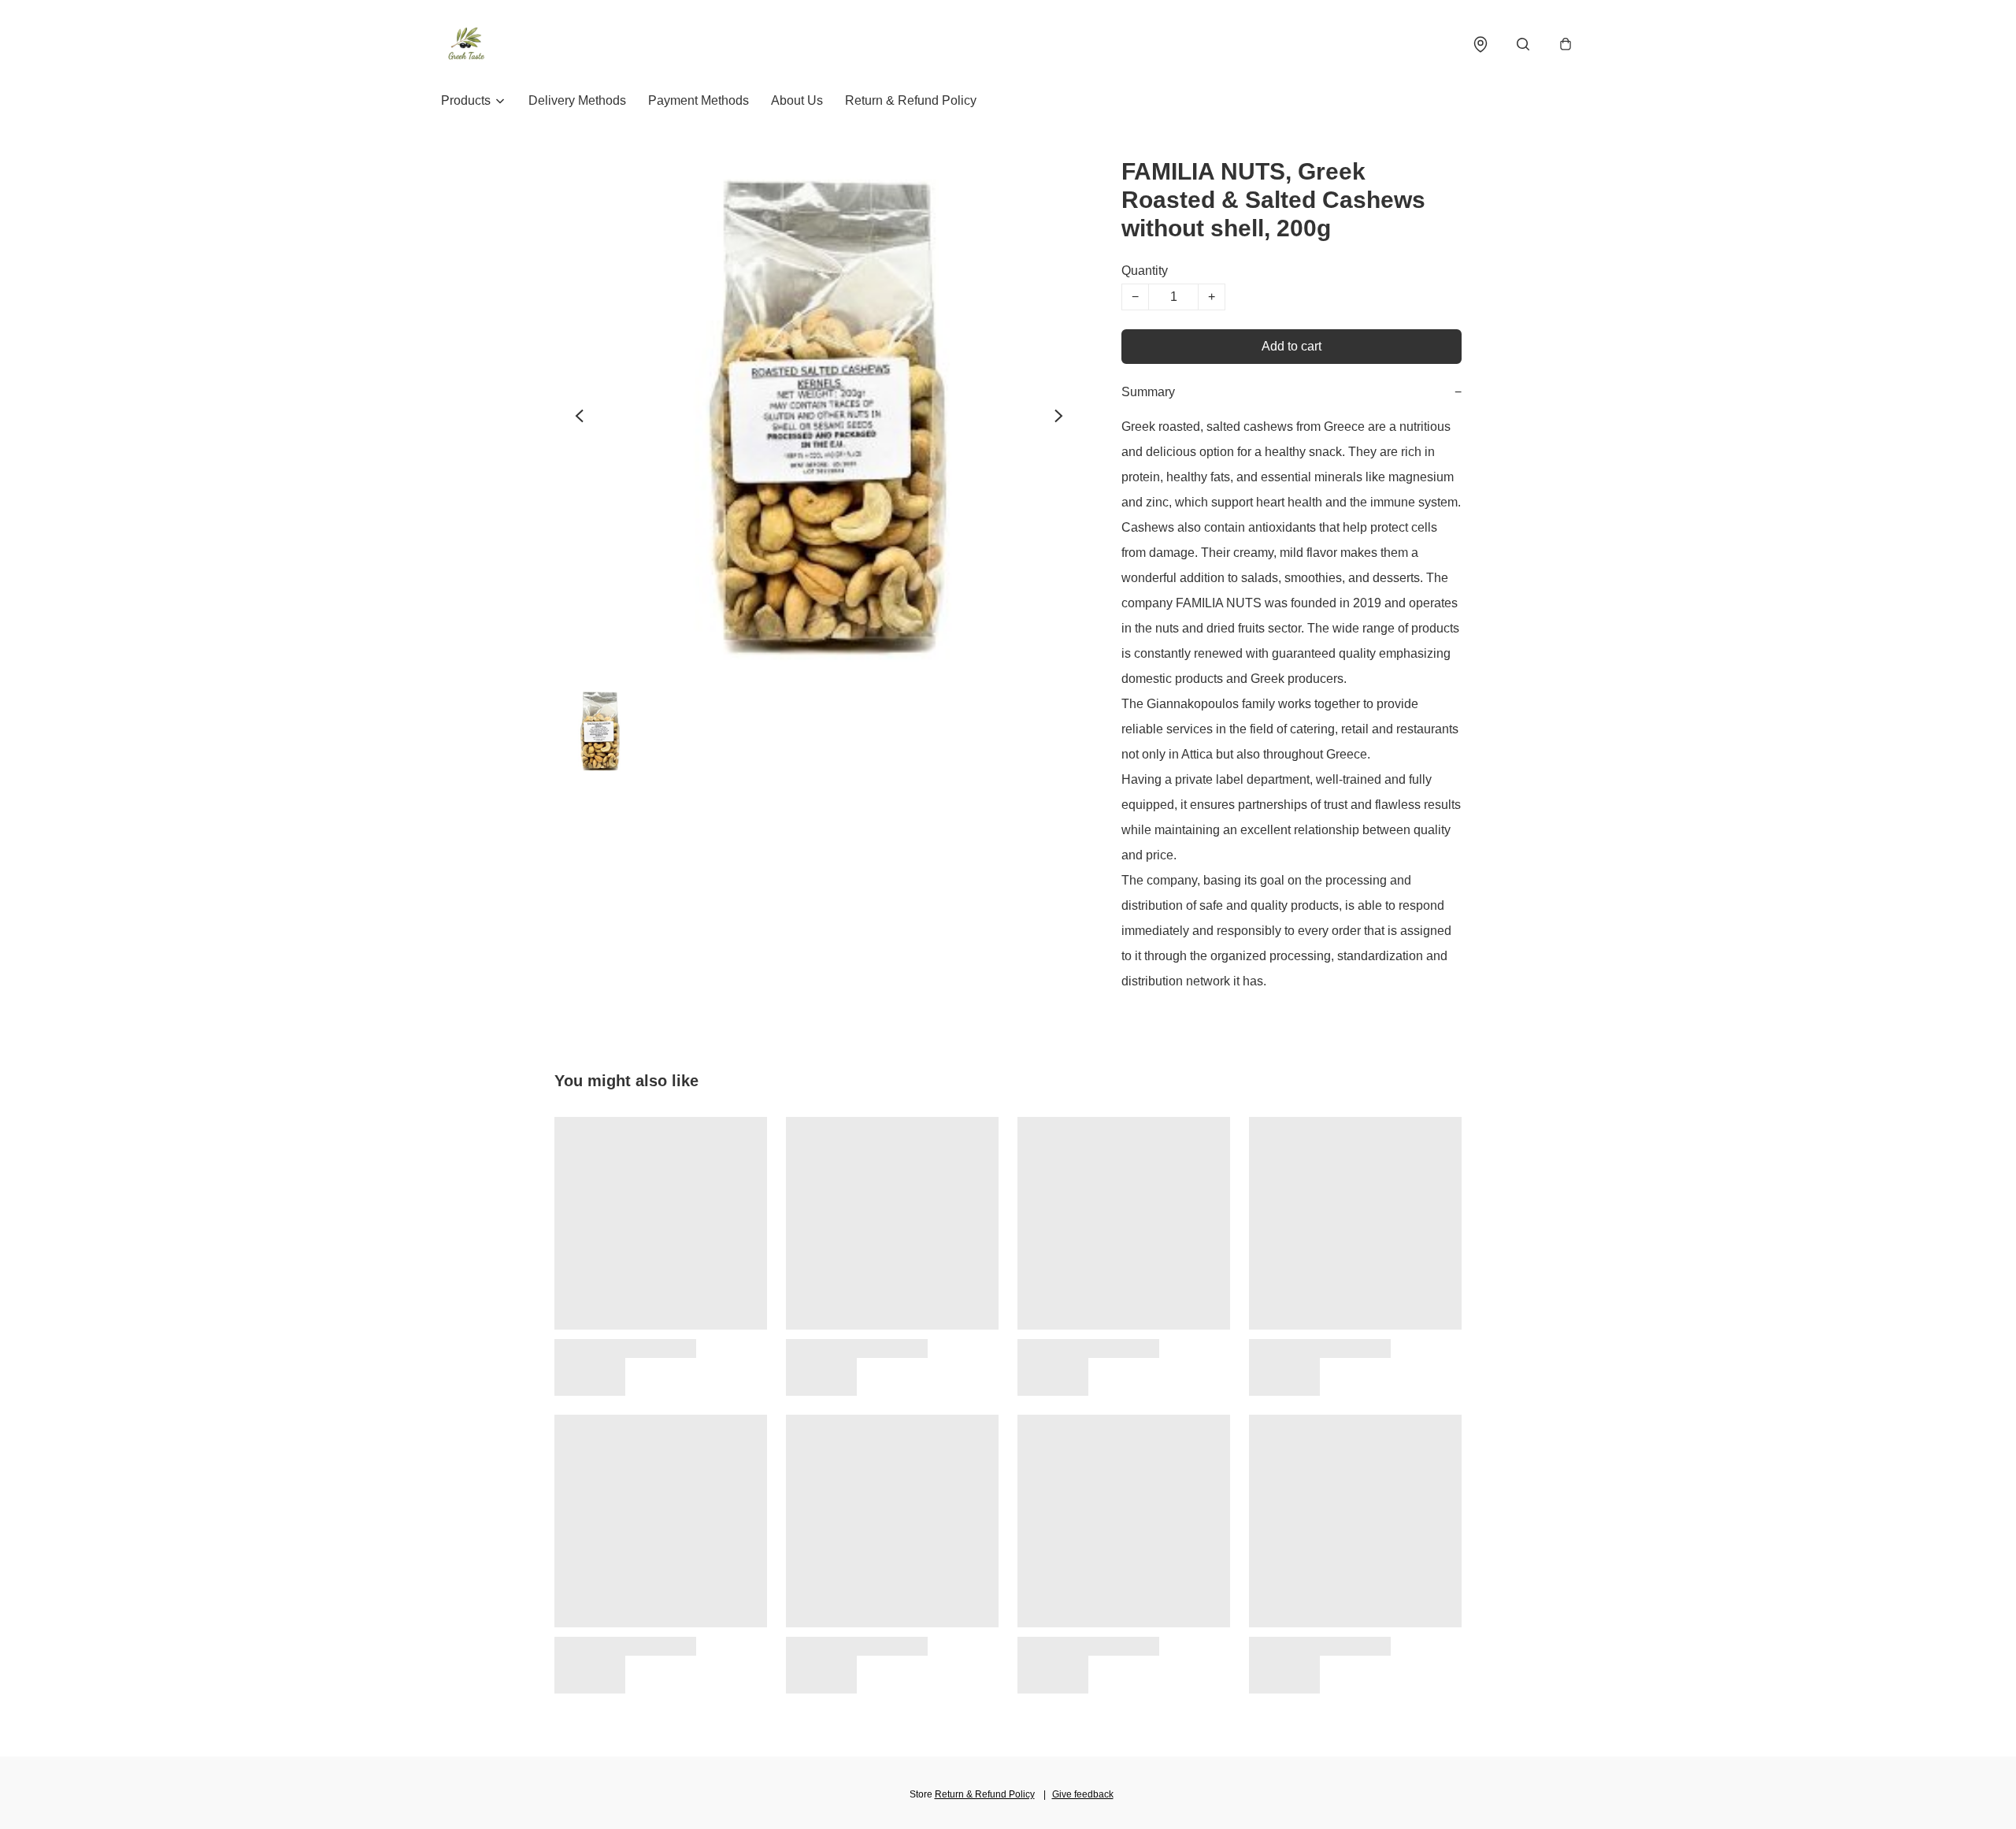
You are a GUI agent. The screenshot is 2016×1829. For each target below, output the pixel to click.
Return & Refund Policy (911, 100)
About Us (797, 100)
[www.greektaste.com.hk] (466, 44)
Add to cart (1291, 346)
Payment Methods (699, 100)
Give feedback (1083, 1794)
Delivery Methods (577, 100)
